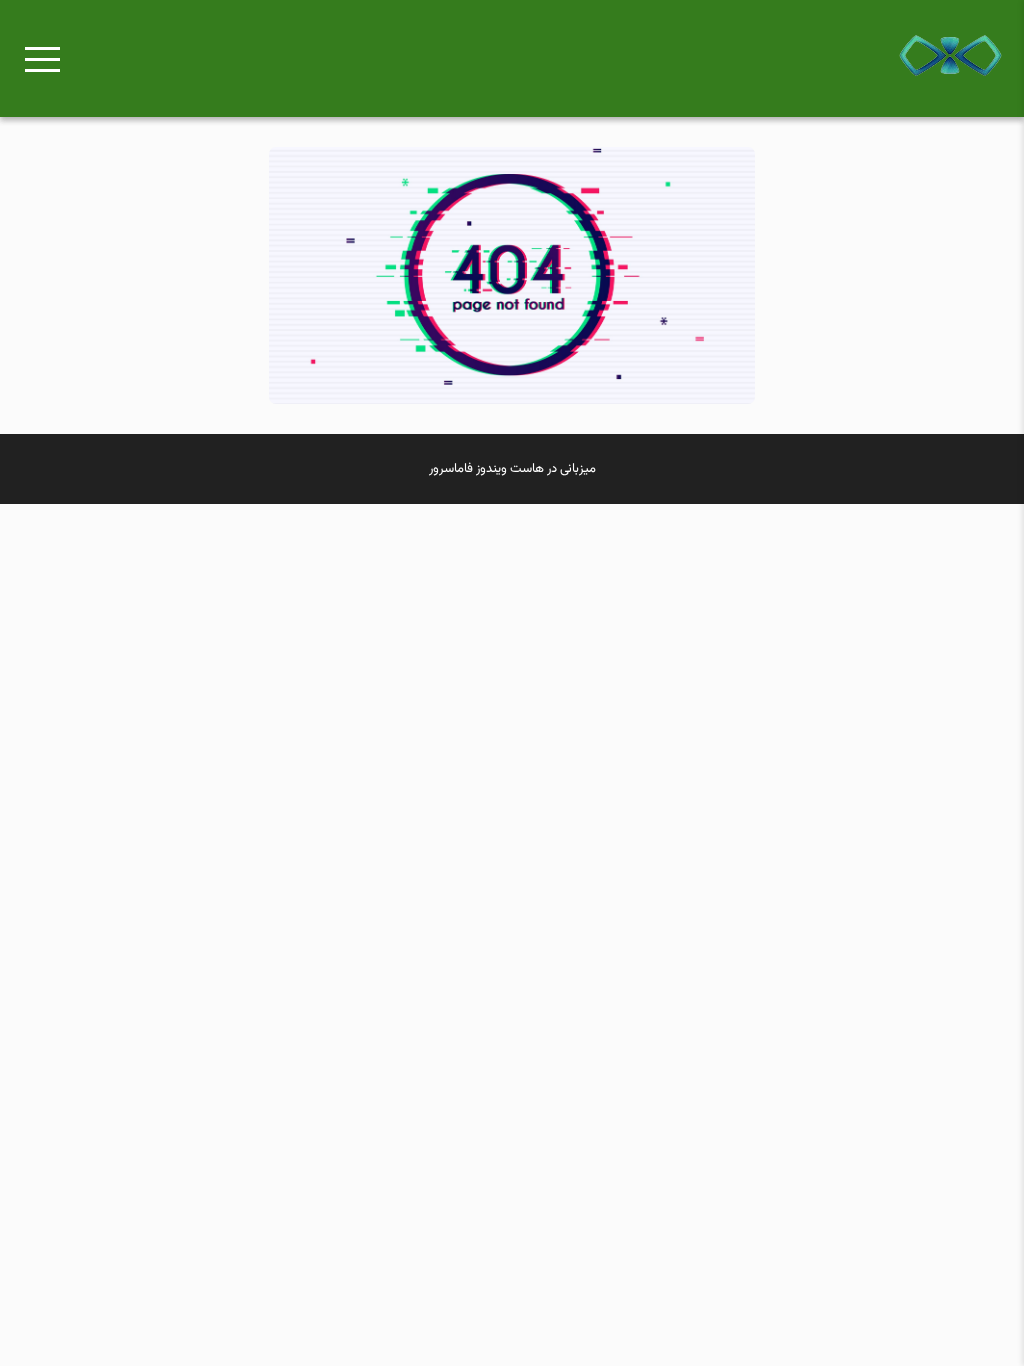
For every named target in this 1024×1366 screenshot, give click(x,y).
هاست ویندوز (510, 469)
